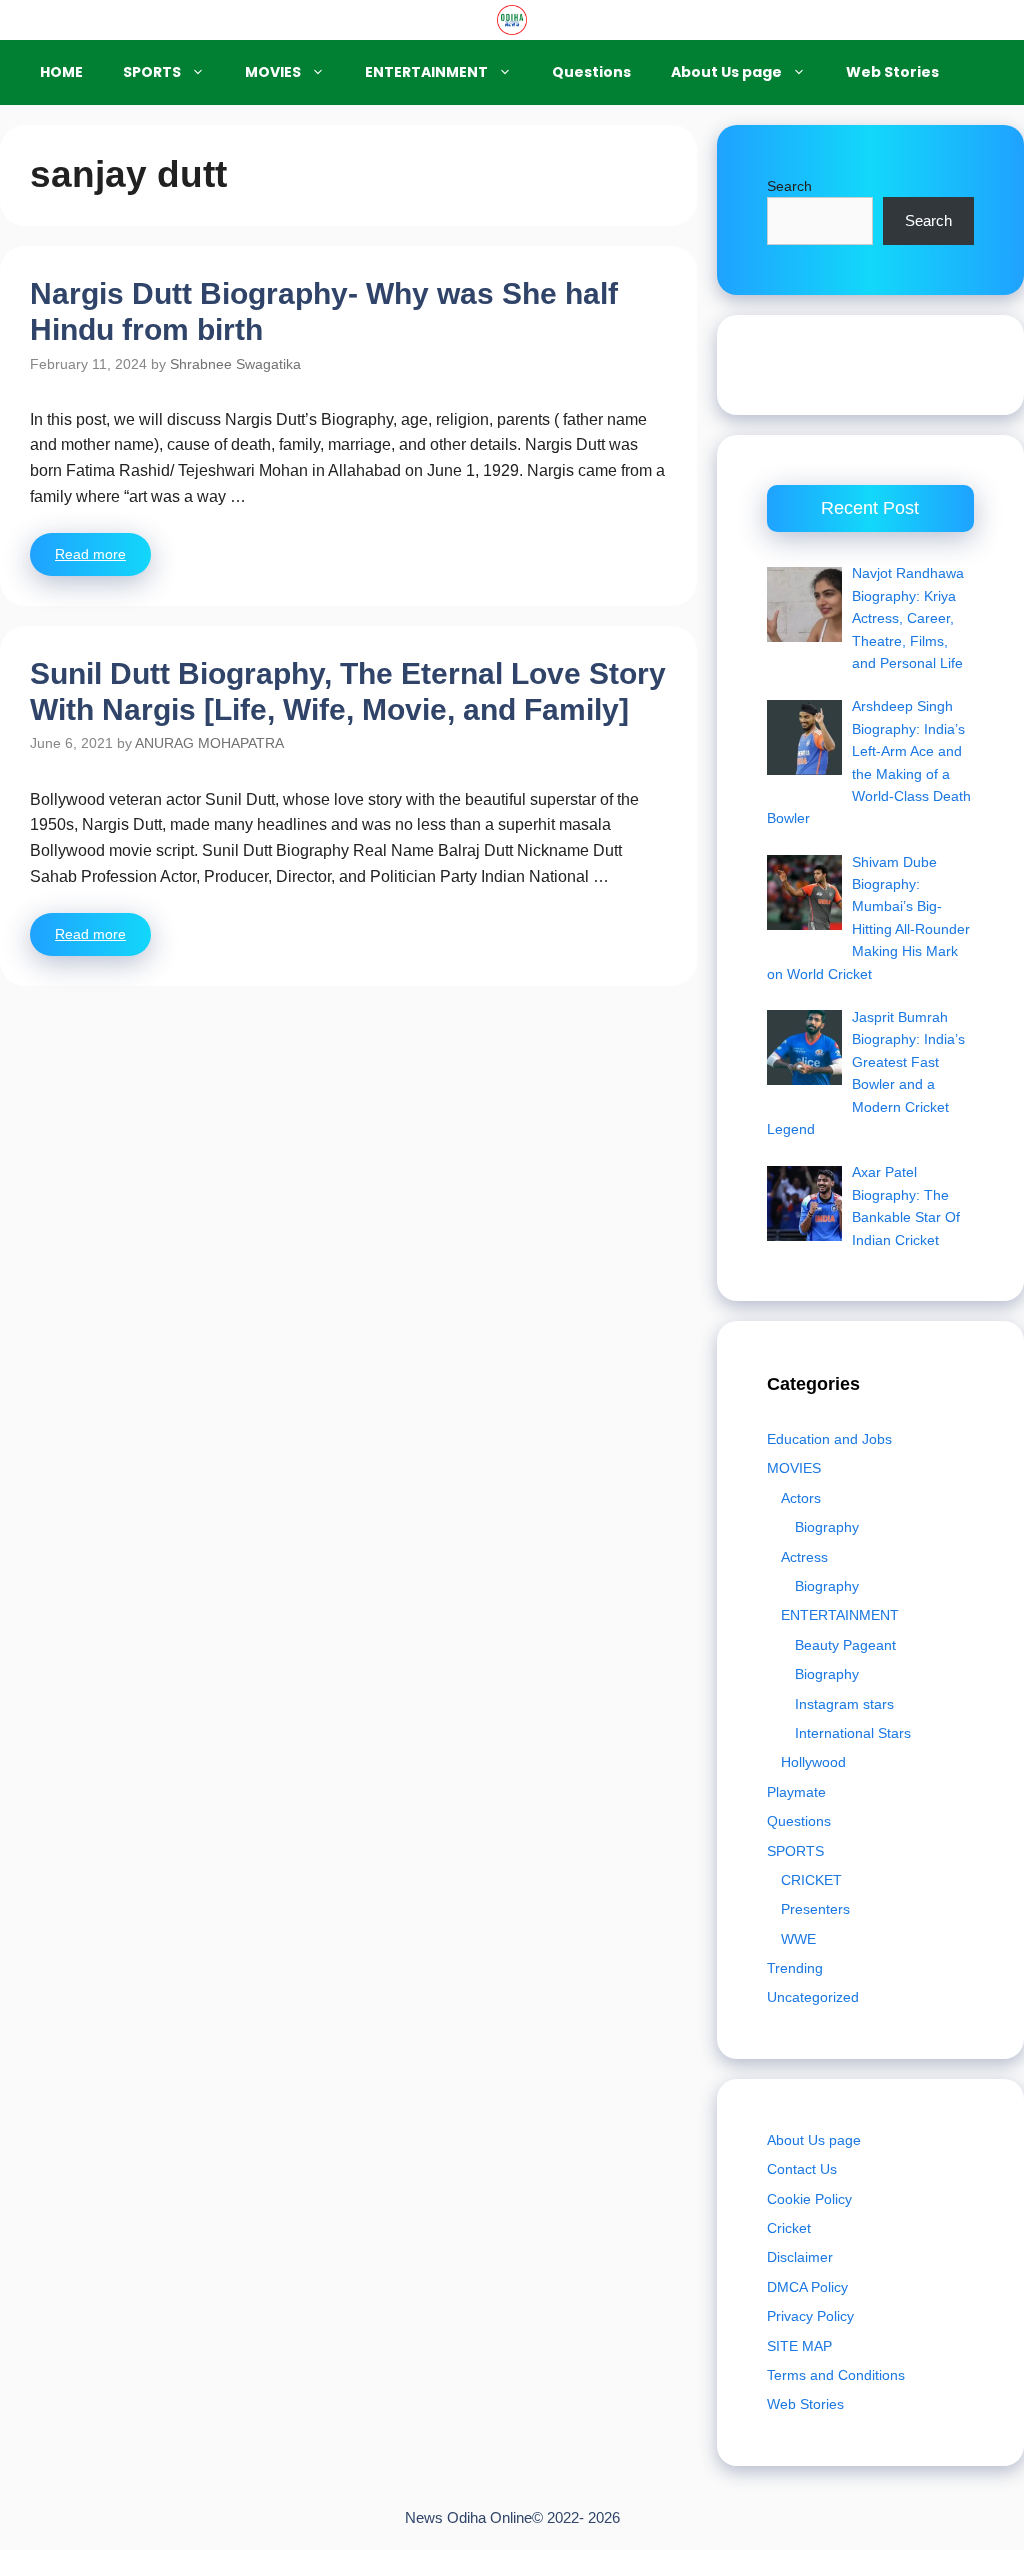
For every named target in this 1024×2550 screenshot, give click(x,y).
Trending (795, 1968)
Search (789, 186)
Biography (827, 1527)
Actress (804, 1557)
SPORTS (152, 72)
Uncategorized (813, 1997)
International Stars (853, 1733)
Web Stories (892, 72)
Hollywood (813, 1762)
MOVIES (273, 72)
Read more (90, 554)
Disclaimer (800, 2257)
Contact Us (802, 2169)
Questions (591, 72)
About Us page (726, 72)
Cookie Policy (809, 2199)
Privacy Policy (810, 2316)
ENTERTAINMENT (426, 72)
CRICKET (811, 1880)
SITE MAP (799, 2346)
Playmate (796, 1792)
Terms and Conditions (836, 2375)
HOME (61, 72)
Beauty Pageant (845, 1645)
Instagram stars (844, 1704)
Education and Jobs (829, 1439)
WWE (798, 1939)
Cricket (789, 2228)
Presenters (815, 1909)
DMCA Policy (807, 2287)
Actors (801, 1498)
